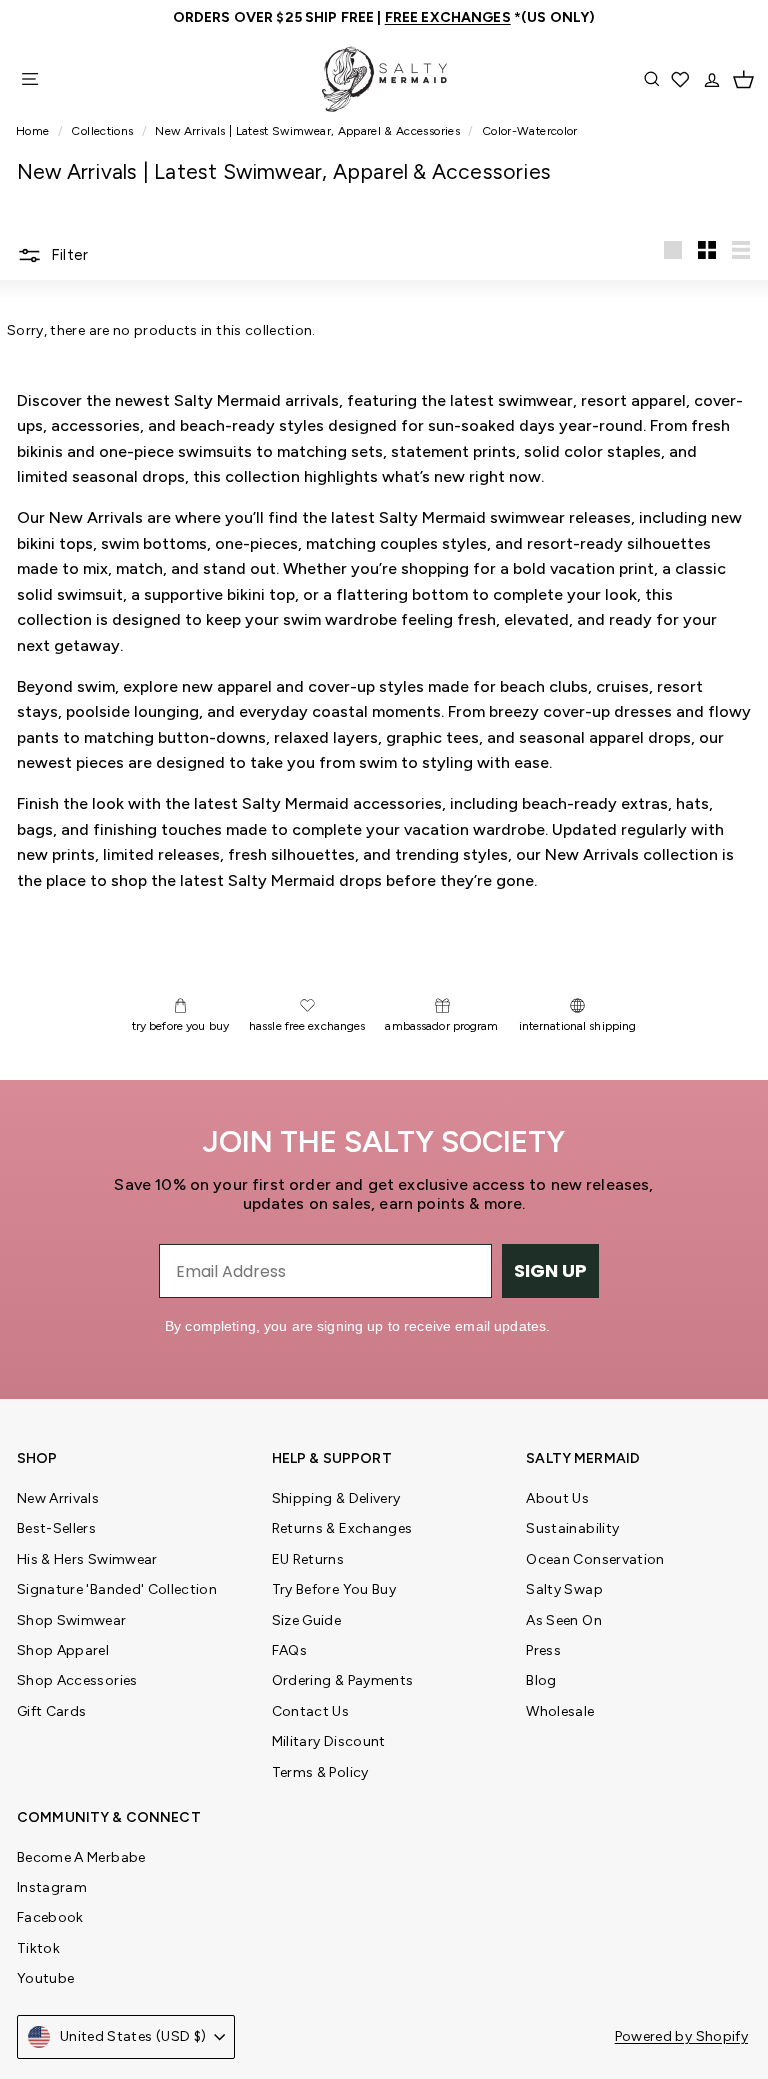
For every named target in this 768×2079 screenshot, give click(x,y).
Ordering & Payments (343, 1680)
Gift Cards (52, 1711)
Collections (103, 131)
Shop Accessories (77, 1680)
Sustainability (572, 1528)
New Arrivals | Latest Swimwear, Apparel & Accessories (307, 131)
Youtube (45, 1978)
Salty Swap (564, 1589)
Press (543, 1650)
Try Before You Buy (334, 1589)
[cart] (743, 79)
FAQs (289, 1650)
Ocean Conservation (595, 1559)
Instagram (52, 1887)
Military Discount (329, 1741)
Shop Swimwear (72, 1620)
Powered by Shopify (681, 2036)
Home (34, 131)
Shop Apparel (63, 1650)
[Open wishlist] (682, 79)
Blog (541, 1680)
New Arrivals (58, 1498)
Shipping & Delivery (336, 1498)
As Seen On (564, 1620)
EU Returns (308, 1559)
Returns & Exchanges (342, 1528)
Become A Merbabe (81, 1857)
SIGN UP (550, 1270)
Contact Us (311, 1711)
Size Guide (307, 1620)
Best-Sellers (56, 1528)
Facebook (50, 1917)
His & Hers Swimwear (87, 1559)
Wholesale (560, 1711)
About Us (557, 1498)
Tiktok (38, 1948)
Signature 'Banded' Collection (117, 1589)
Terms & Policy (320, 1772)
